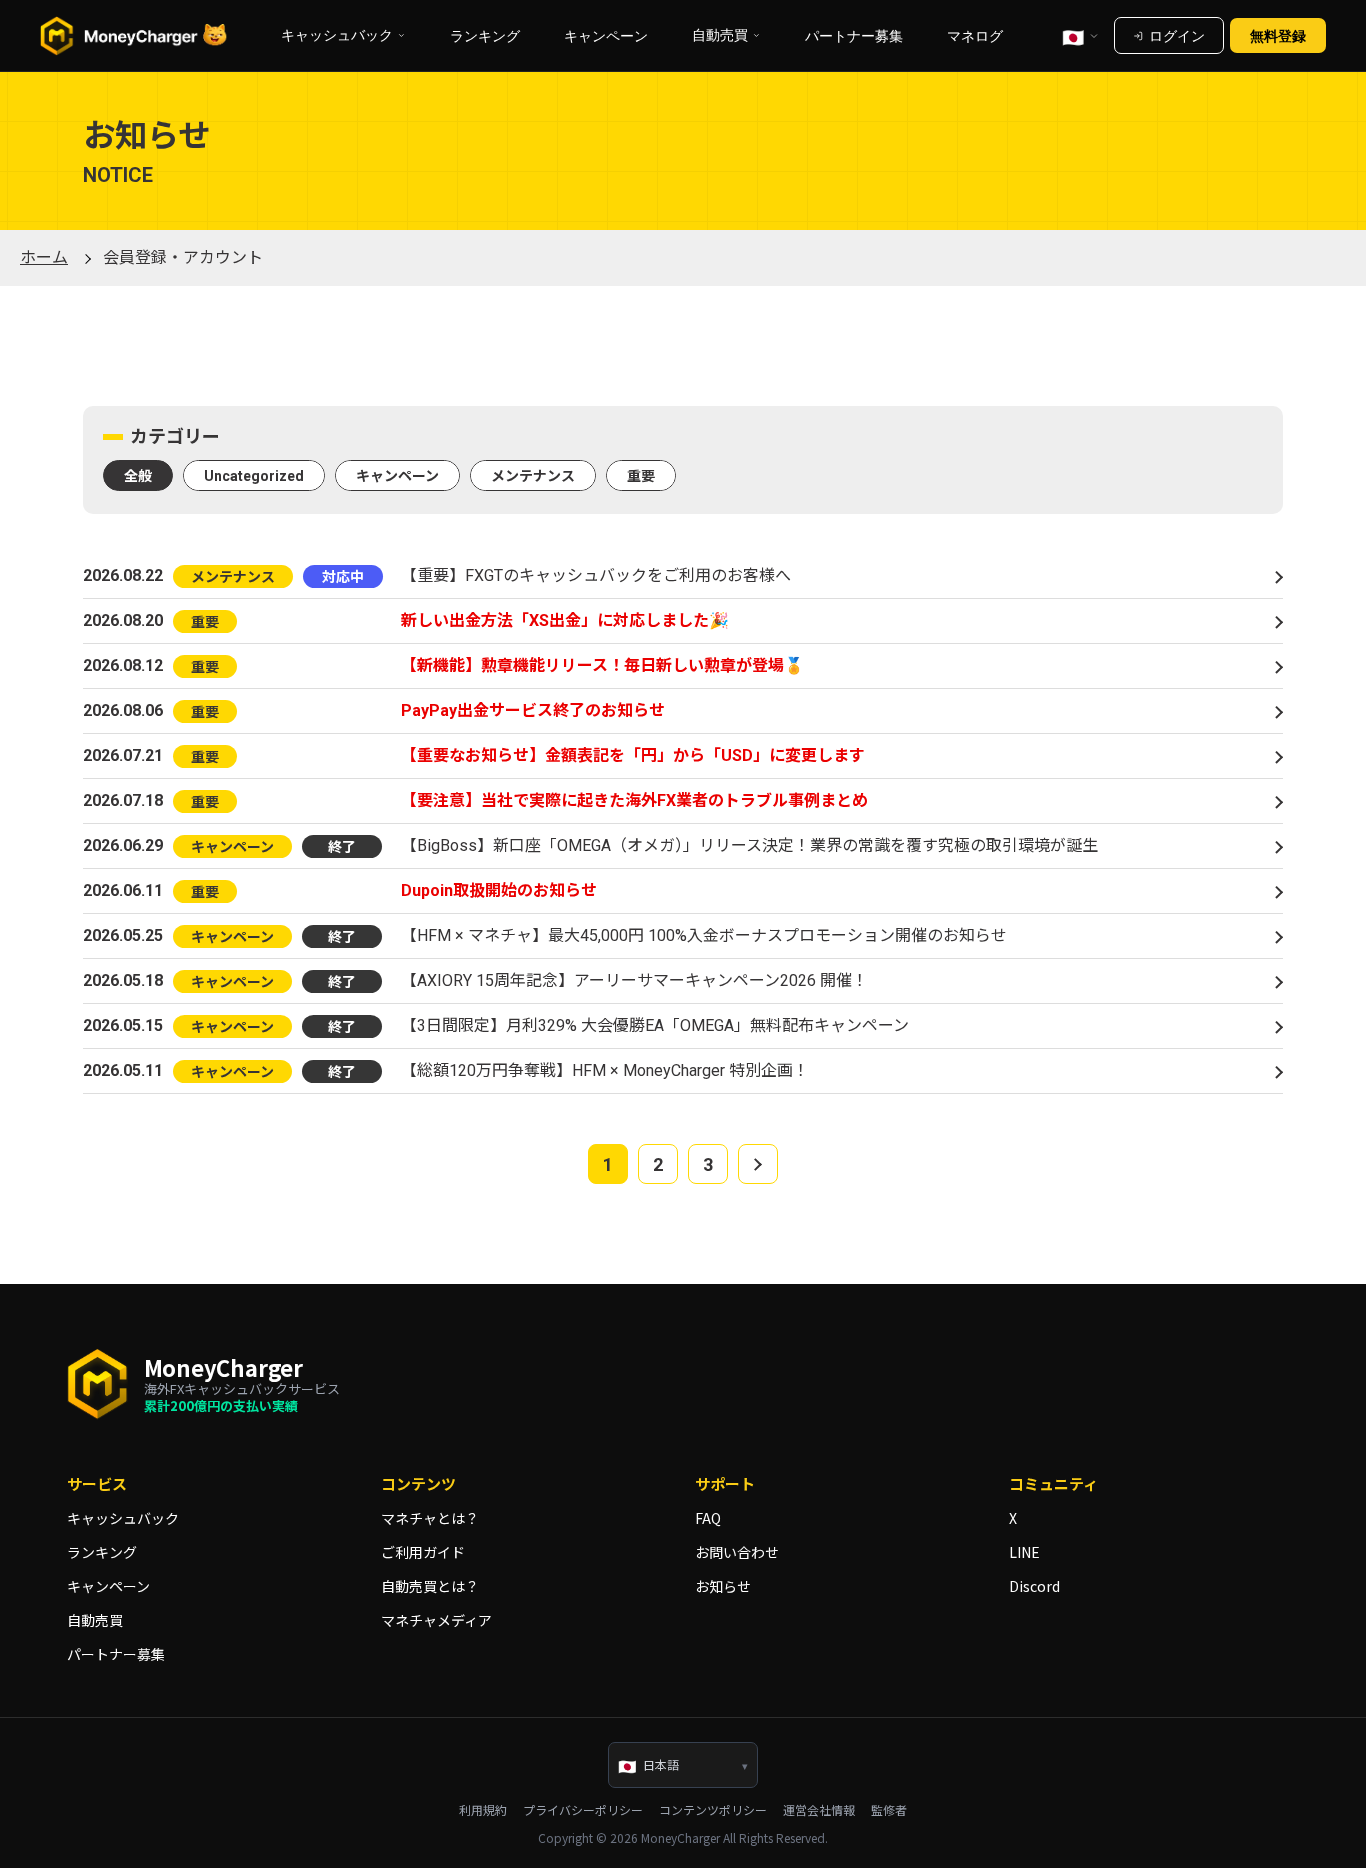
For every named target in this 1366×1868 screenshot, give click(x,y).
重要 (641, 476)
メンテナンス (533, 476)
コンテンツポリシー (713, 1810)
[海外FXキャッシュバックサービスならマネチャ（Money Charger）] (134, 36)
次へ (758, 1164)
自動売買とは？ (430, 1586)
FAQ (708, 1518)
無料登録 (1278, 35)
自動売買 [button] (720, 35)
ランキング (485, 35)
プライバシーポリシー (583, 1810)
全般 (138, 476)
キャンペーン (606, 35)
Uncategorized (254, 476)
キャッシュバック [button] (337, 35)
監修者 (889, 1810)
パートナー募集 (854, 35)
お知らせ (723, 1586)
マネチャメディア (436, 1620)
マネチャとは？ (430, 1518)
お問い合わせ (737, 1552)
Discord (1034, 1586)
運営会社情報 (819, 1810)
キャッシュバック (123, 1518)
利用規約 (483, 1810)
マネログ (975, 35)
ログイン (1177, 35)
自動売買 (95, 1620)
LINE (1024, 1552)
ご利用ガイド (423, 1552)
